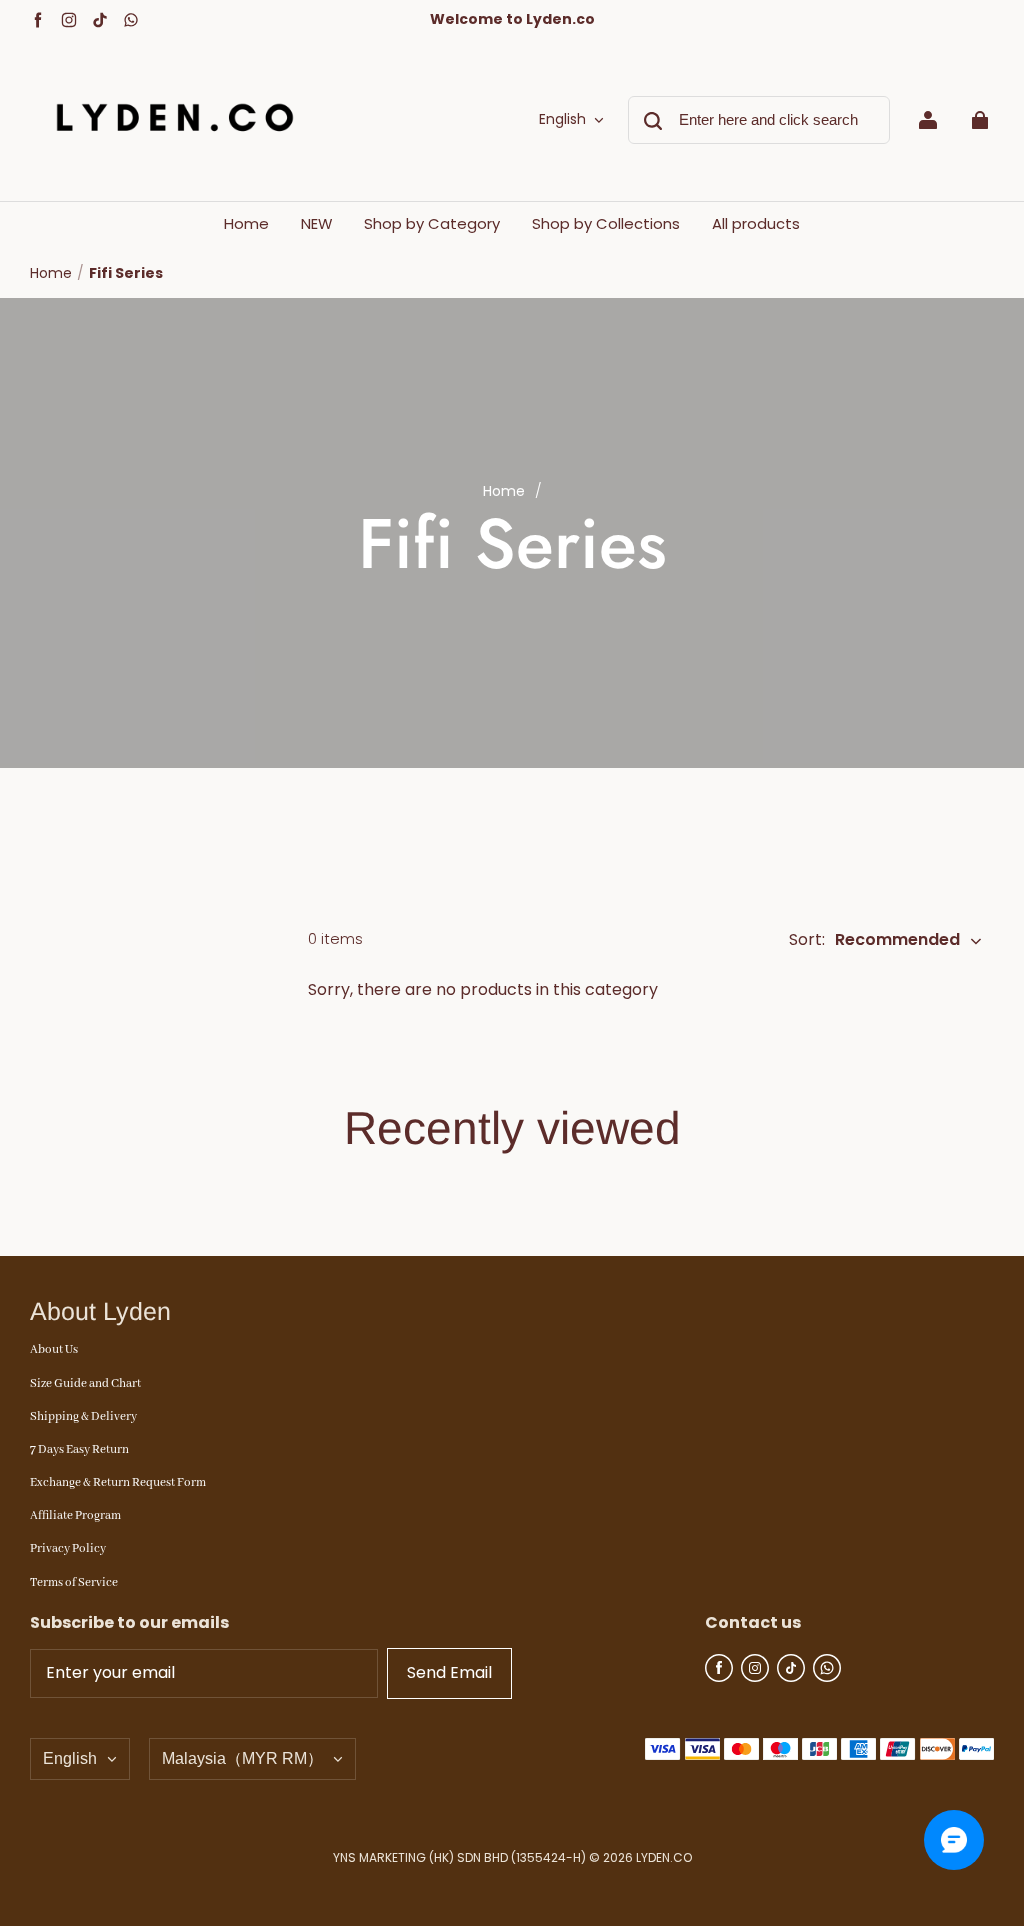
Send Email (449, 1672)
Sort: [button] (874, 940)
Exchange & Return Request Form (118, 1482)
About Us (54, 1349)
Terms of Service (74, 1582)
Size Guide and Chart (85, 1383)
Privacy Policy (68, 1548)
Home (51, 273)
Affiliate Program (75, 1515)
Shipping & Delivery (83, 1416)
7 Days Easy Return (79, 1449)
